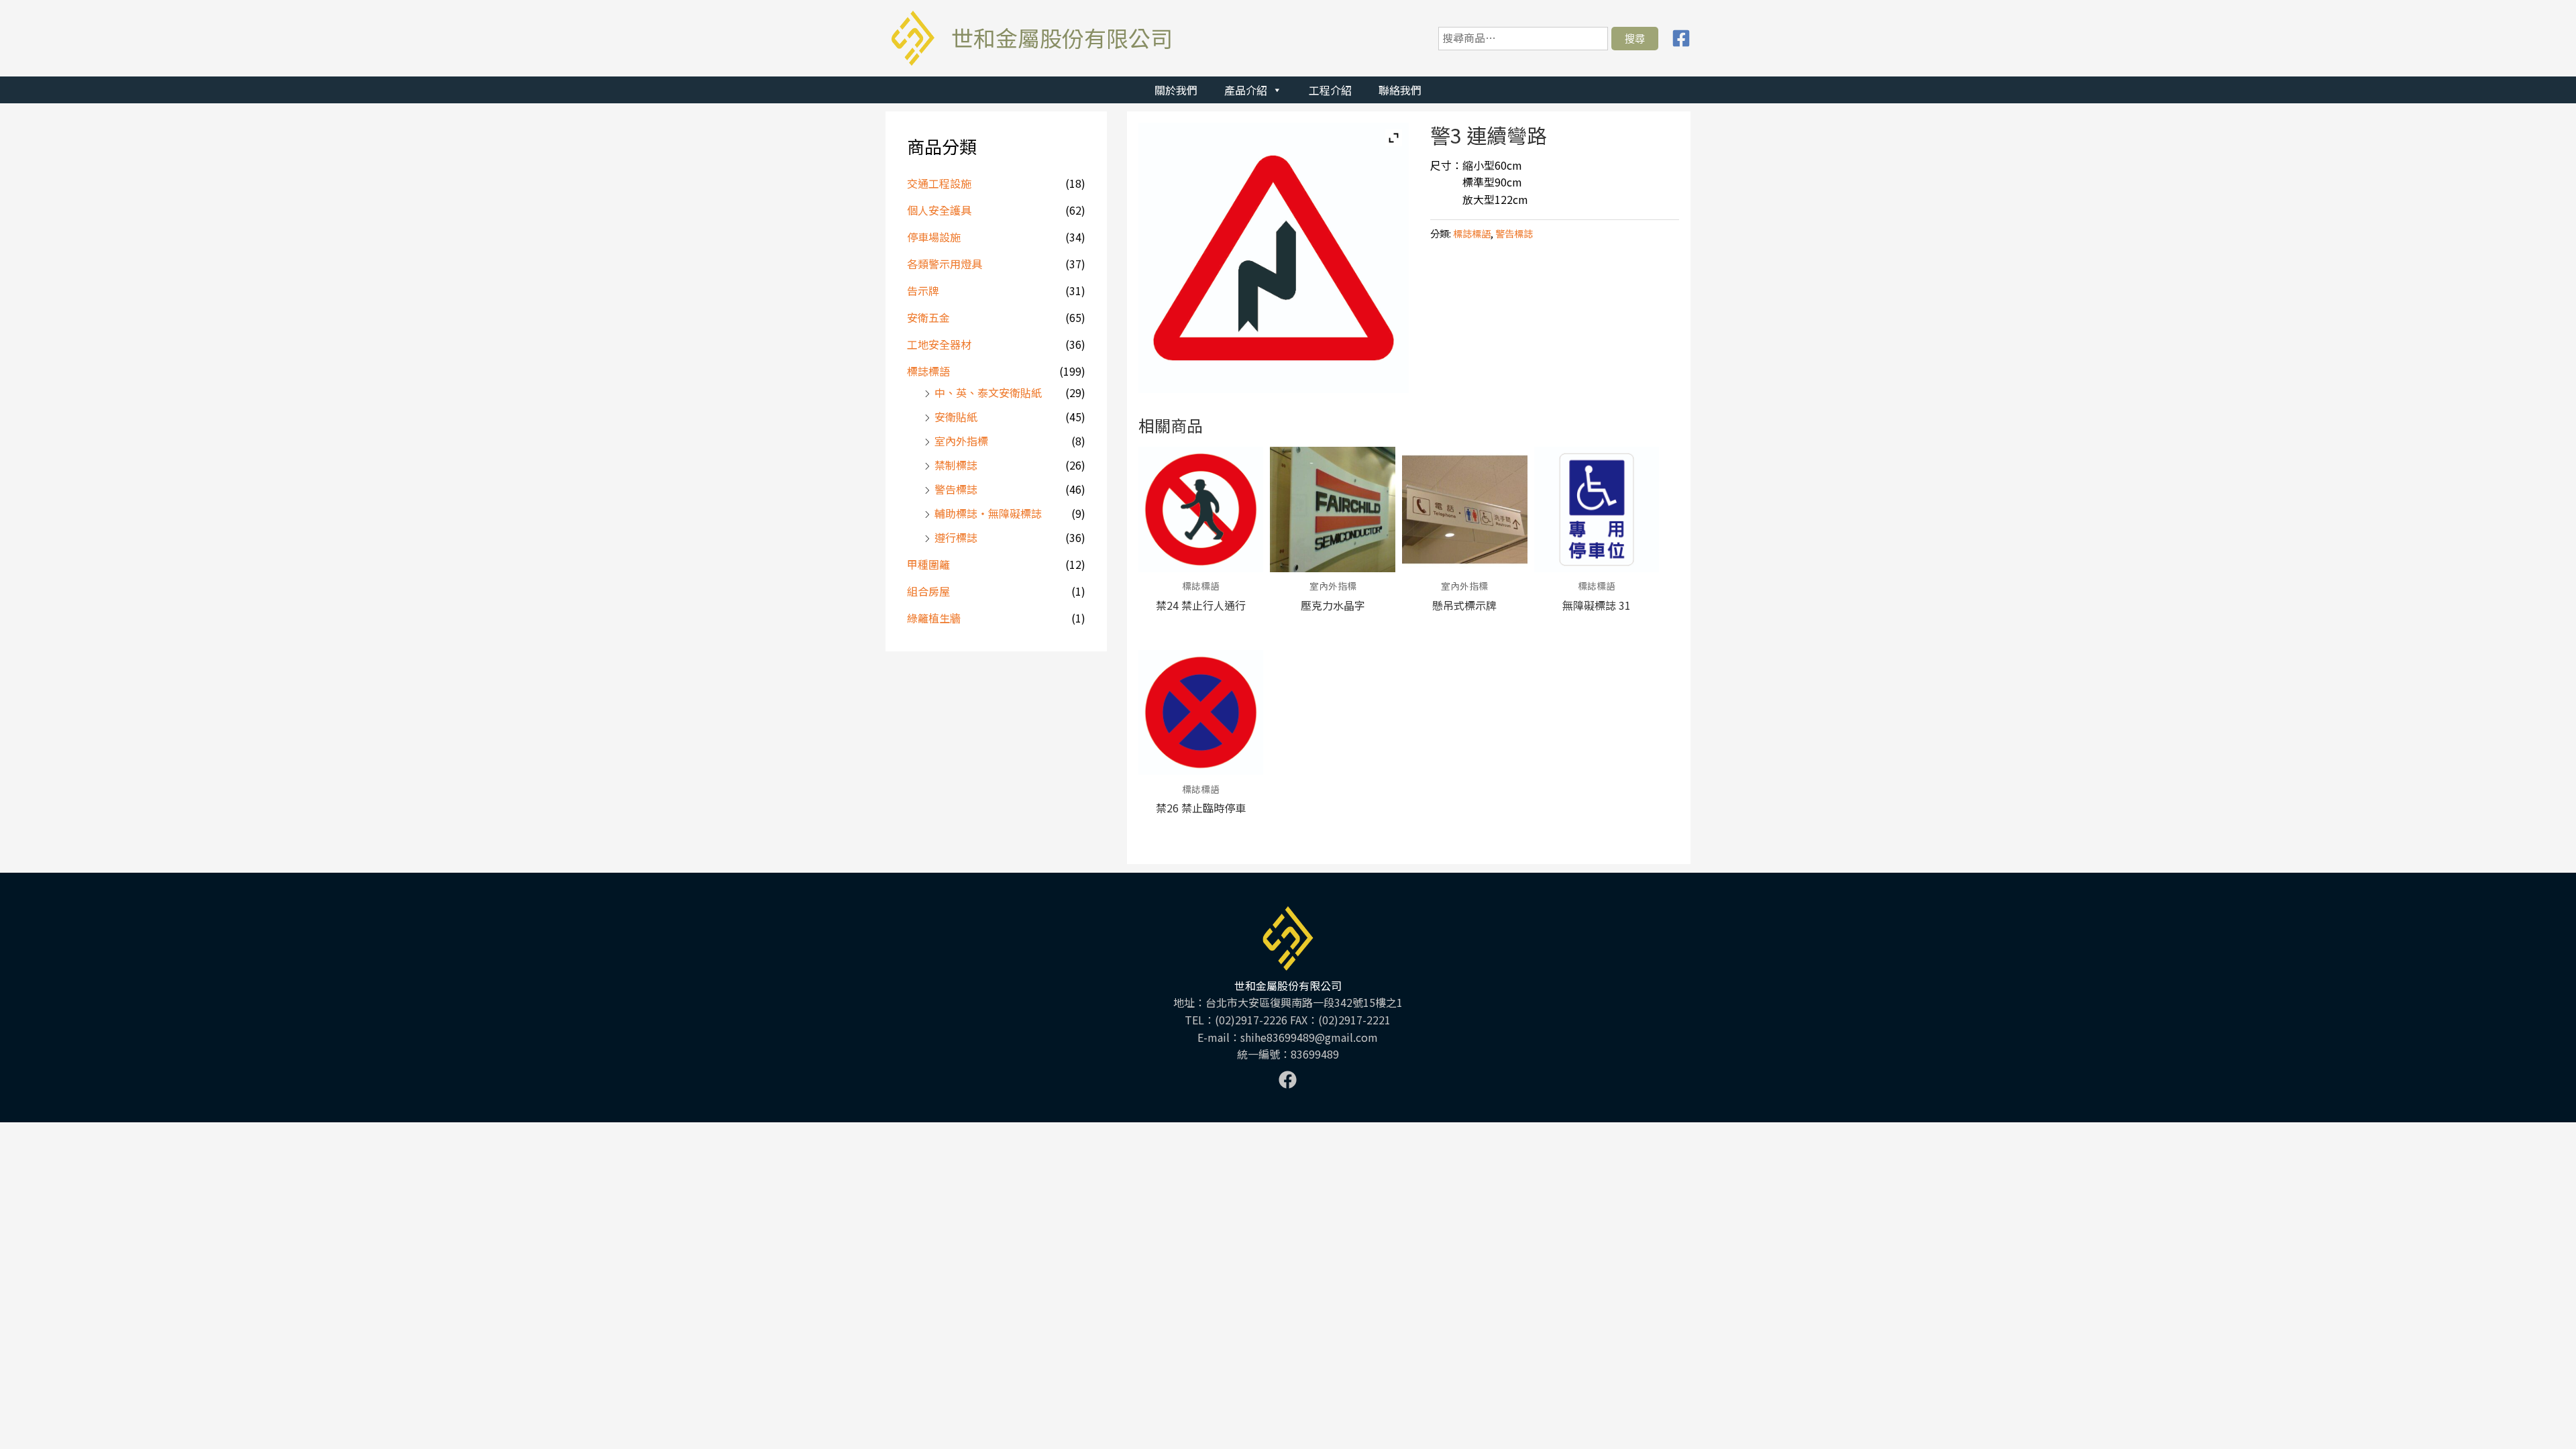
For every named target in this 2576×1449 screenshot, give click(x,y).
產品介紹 (1246, 90)
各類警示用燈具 (945, 264)
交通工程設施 (939, 183)
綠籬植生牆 (934, 618)
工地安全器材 (939, 344)
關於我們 (1176, 90)
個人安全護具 (939, 210)
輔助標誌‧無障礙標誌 (988, 513)
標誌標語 (928, 371)
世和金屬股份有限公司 (1062, 38)
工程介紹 (1330, 90)
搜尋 (1635, 38)
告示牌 (923, 290)
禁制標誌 (956, 465)
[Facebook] (1681, 38)
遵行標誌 (956, 537)
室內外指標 (961, 441)
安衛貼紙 (956, 417)
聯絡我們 (1400, 90)
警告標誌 (956, 489)
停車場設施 (934, 237)
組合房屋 (928, 591)
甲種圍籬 (928, 564)
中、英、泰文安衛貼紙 (988, 392)
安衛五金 (928, 317)
